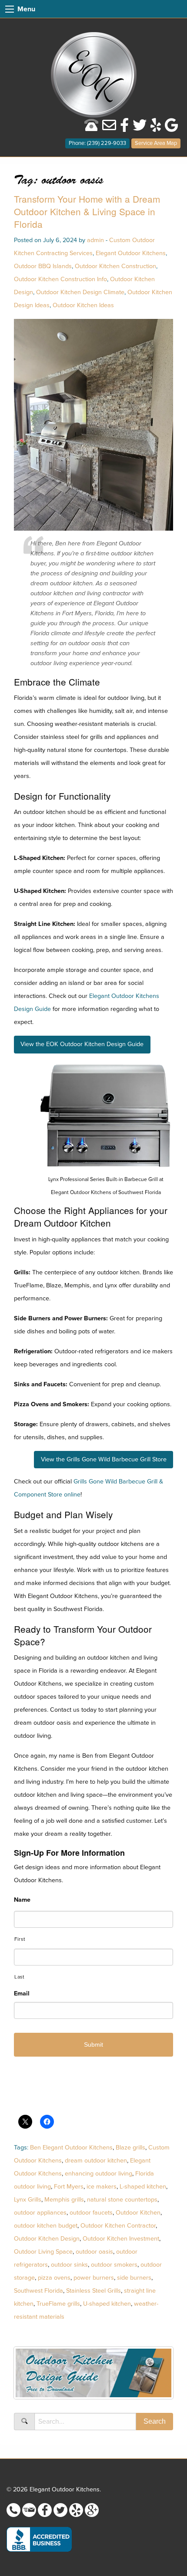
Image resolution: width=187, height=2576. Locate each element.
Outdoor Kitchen (138, 2213)
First (20, 1939)
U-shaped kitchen (107, 2304)
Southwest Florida (38, 2291)
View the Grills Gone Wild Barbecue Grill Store (104, 1459)
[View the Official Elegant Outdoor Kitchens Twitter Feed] (140, 128)
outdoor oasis (94, 2252)
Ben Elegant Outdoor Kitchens (71, 2148)
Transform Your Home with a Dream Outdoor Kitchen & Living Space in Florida (87, 211)
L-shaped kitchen (143, 2187)
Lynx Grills (28, 2200)
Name (22, 1900)
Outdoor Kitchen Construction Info (60, 279)
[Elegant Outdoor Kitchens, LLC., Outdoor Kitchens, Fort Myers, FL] (39, 2539)
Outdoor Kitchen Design (47, 2239)
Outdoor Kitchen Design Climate (80, 292)
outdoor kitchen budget (46, 2226)
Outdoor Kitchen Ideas (83, 305)
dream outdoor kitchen (96, 2161)
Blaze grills (130, 2148)
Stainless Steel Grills (93, 2291)
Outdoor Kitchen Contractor (118, 2226)
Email (22, 1994)
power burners (94, 2278)
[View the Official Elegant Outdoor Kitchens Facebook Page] (124, 128)
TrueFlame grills (58, 2304)
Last (19, 1977)
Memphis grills (64, 2200)
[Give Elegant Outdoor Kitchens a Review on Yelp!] (156, 128)
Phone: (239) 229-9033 (97, 143)
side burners (134, 2278)
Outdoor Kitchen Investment (121, 2239)
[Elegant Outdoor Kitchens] (94, 74)
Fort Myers (69, 2187)
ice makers (102, 2187)
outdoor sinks (69, 2265)
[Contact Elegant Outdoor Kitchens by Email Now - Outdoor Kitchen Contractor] (109, 128)
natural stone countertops (122, 2200)
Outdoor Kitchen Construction (115, 266)
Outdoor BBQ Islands (43, 266)
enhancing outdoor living (99, 2174)
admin (95, 240)
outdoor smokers (114, 2265)
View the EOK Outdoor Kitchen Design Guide (82, 1044)
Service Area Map (156, 143)
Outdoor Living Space (43, 2252)
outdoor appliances (40, 2213)
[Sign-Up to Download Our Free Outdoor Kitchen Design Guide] (93, 2376)
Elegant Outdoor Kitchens (131, 253)
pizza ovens (54, 2278)
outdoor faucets (91, 2213)
